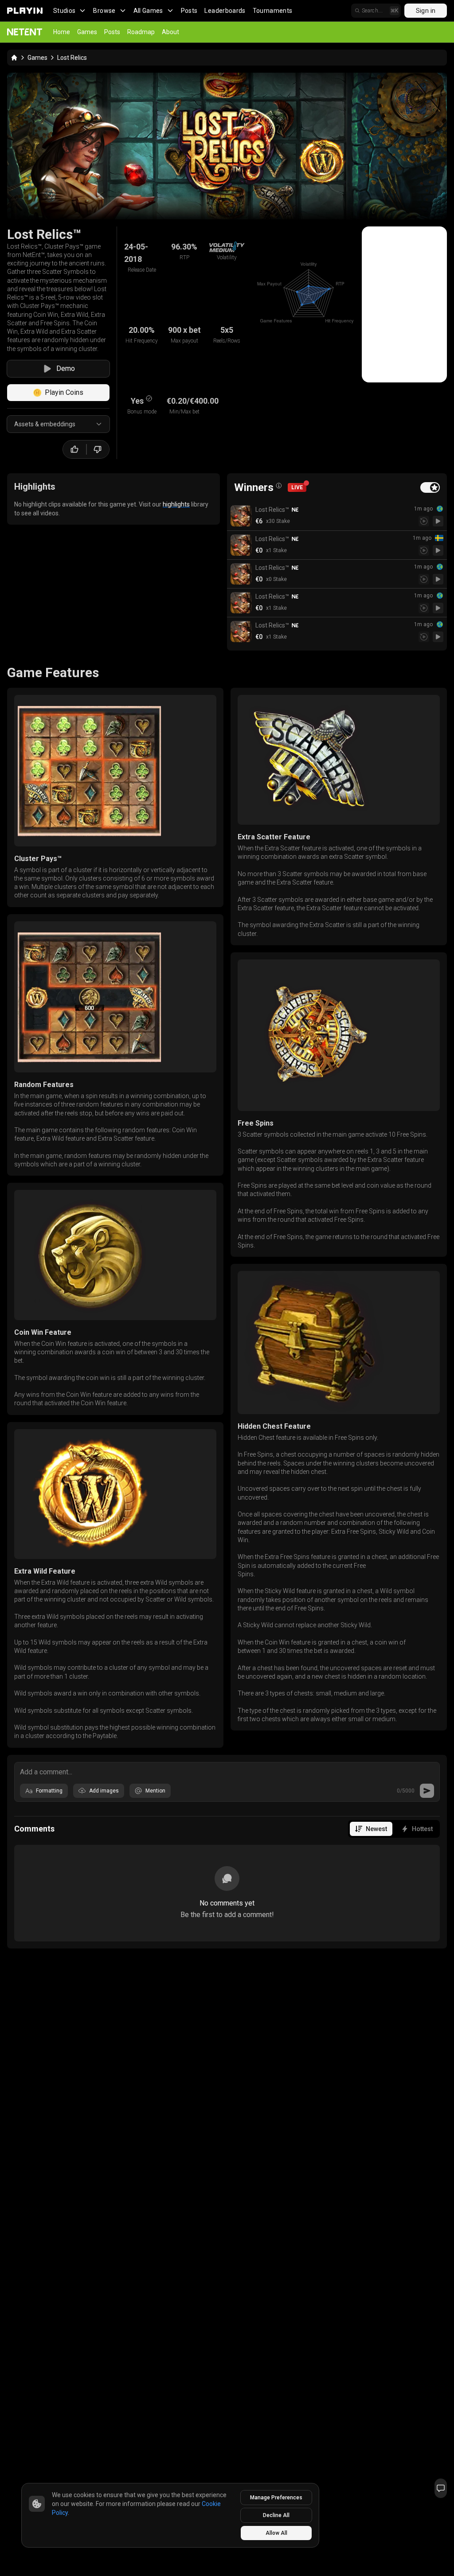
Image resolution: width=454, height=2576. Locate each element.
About (170, 32)
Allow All (276, 2533)
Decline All (276, 2515)
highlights (176, 504)
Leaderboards (225, 11)
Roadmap (141, 32)
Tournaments (273, 11)
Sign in (426, 11)
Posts (189, 11)
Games (87, 32)
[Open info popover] (279, 486)
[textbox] (227, 1771)
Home (62, 32)
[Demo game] (438, 521)
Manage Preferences (276, 2498)
